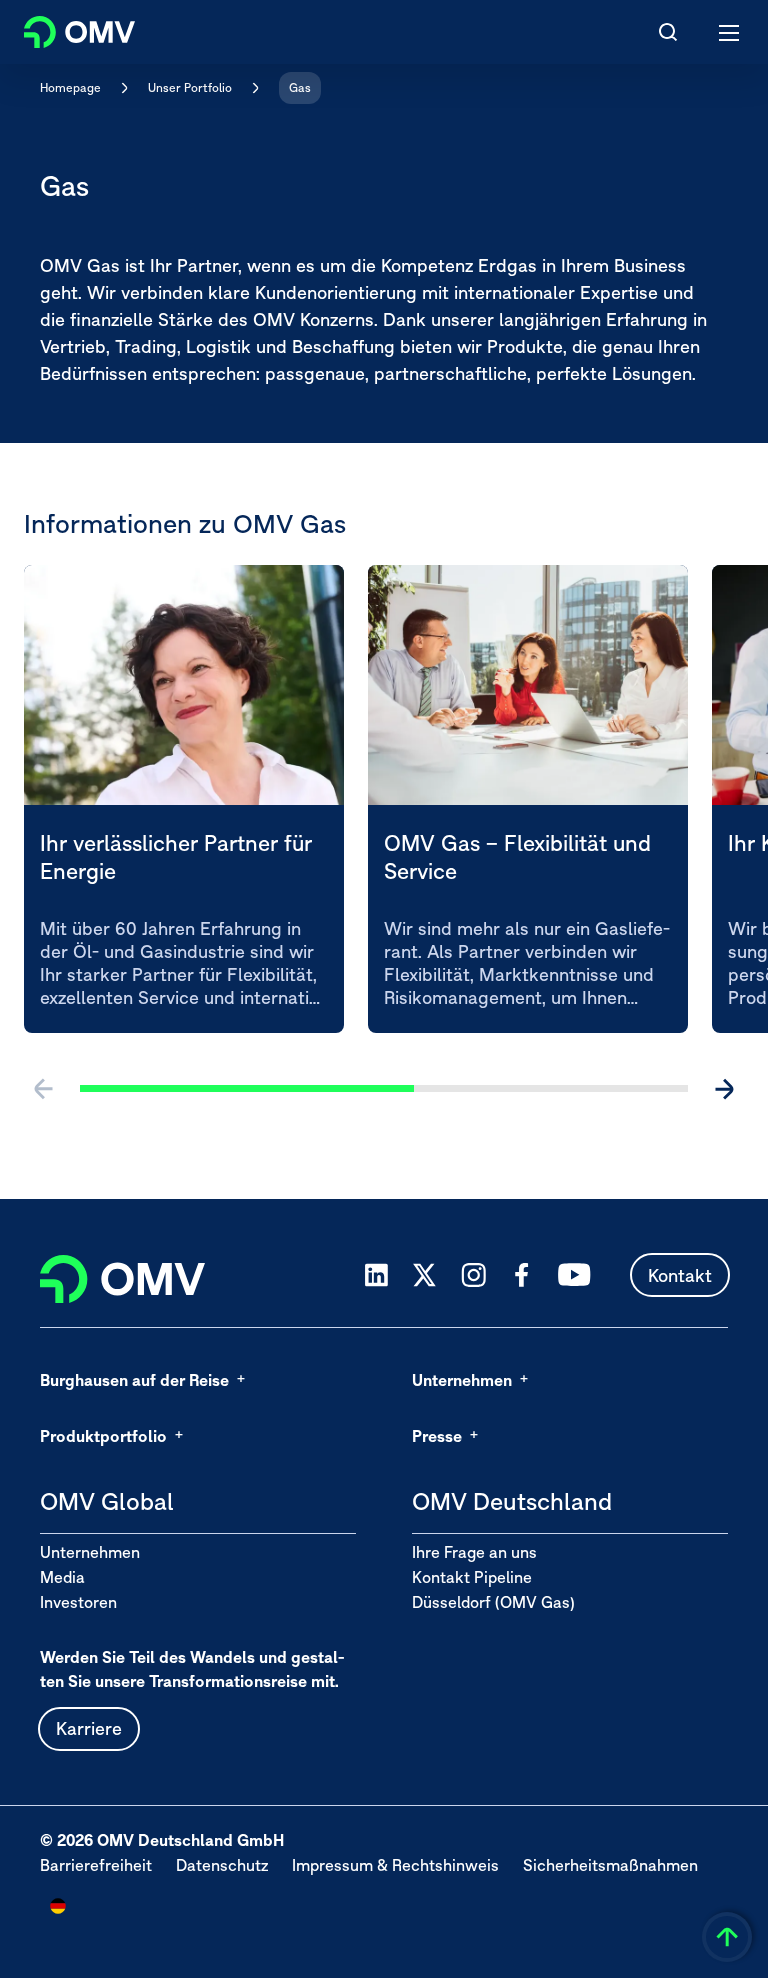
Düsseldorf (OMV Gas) (493, 1602)
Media (62, 1577)
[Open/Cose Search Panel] (668, 32)
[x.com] (425, 1275)
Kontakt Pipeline (472, 1577)
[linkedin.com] (376, 1275)
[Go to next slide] (724, 1089)
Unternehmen (90, 1552)
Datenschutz (222, 1865)
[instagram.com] (473, 1275)
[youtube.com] (575, 1275)
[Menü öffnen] (730, 32)
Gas (300, 87)
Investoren (78, 1602)
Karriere (89, 1728)
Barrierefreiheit (96, 1865)
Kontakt (680, 1275)
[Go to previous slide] (44, 1089)
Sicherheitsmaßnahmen (610, 1865)
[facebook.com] (522, 1275)
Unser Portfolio (190, 87)
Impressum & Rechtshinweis (395, 1865)
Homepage (70, 87)
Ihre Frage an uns (474, 1552)
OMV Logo (62, 28)
